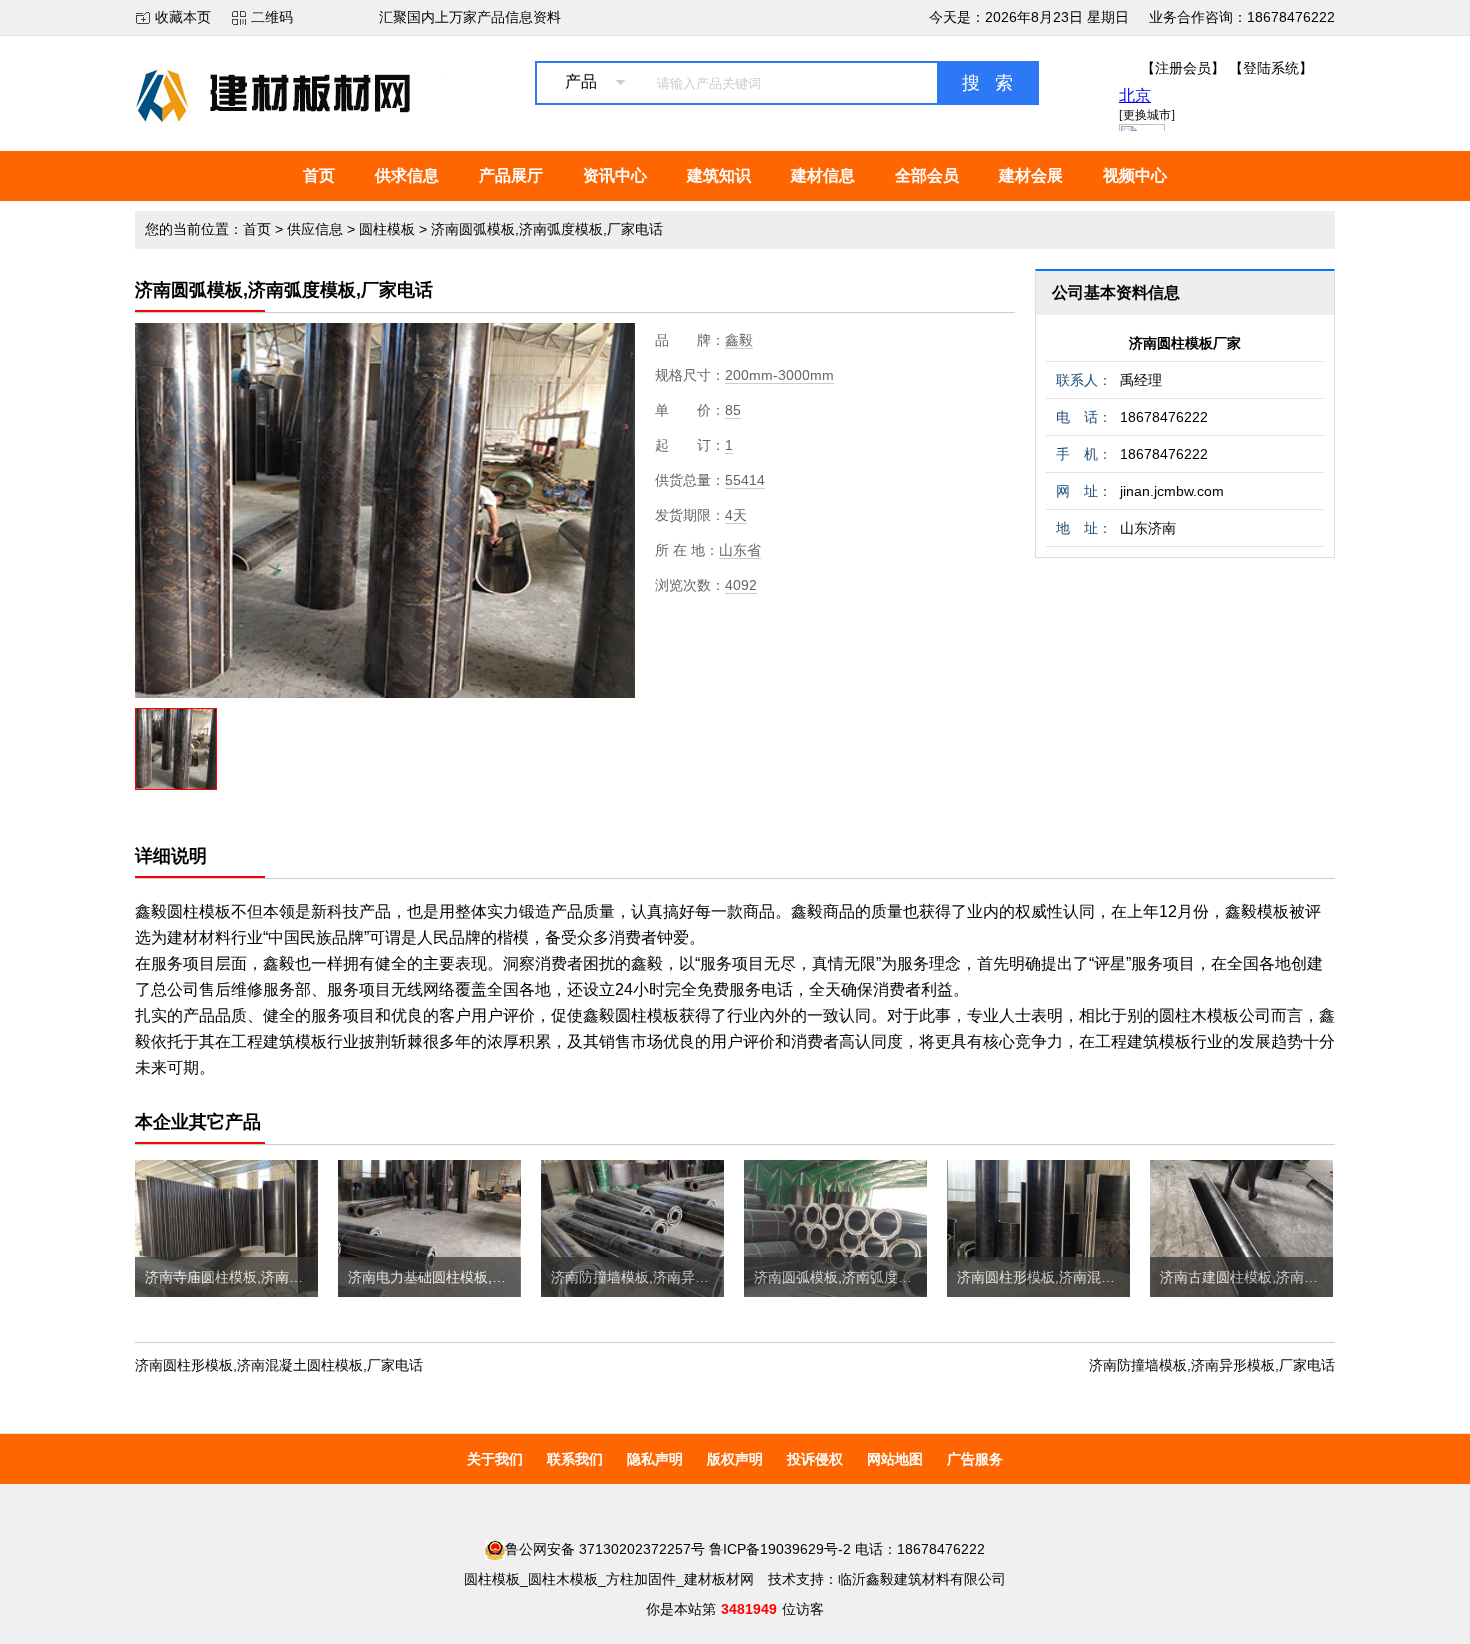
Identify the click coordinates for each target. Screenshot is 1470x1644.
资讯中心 (615, 175)
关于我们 (495, 1459)
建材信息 (823, 175)
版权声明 (735, 1459)
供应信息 (315, 229)
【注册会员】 (1183, 68)
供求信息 (407, 175)
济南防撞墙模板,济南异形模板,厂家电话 (1212, 1365)
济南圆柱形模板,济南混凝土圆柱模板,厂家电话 (279, 1365)
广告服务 (975, 1459)
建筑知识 (719, 175)
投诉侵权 (815, 1459)
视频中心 (1135, 175)
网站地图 (895, 1459)
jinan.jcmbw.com (1172, 491)
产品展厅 (511, 175)
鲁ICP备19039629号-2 (780, 1549)
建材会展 (1031, 175)
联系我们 (575, 1459)
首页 (319, 175)
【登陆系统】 (1271, 68)
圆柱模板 (387, 229)
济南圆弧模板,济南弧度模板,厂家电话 (547, 229)
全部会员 (927, 175)
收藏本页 (183, 17)
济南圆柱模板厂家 (1185, 343)
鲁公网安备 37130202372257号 (605, 1549)
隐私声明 (655, 1459)
